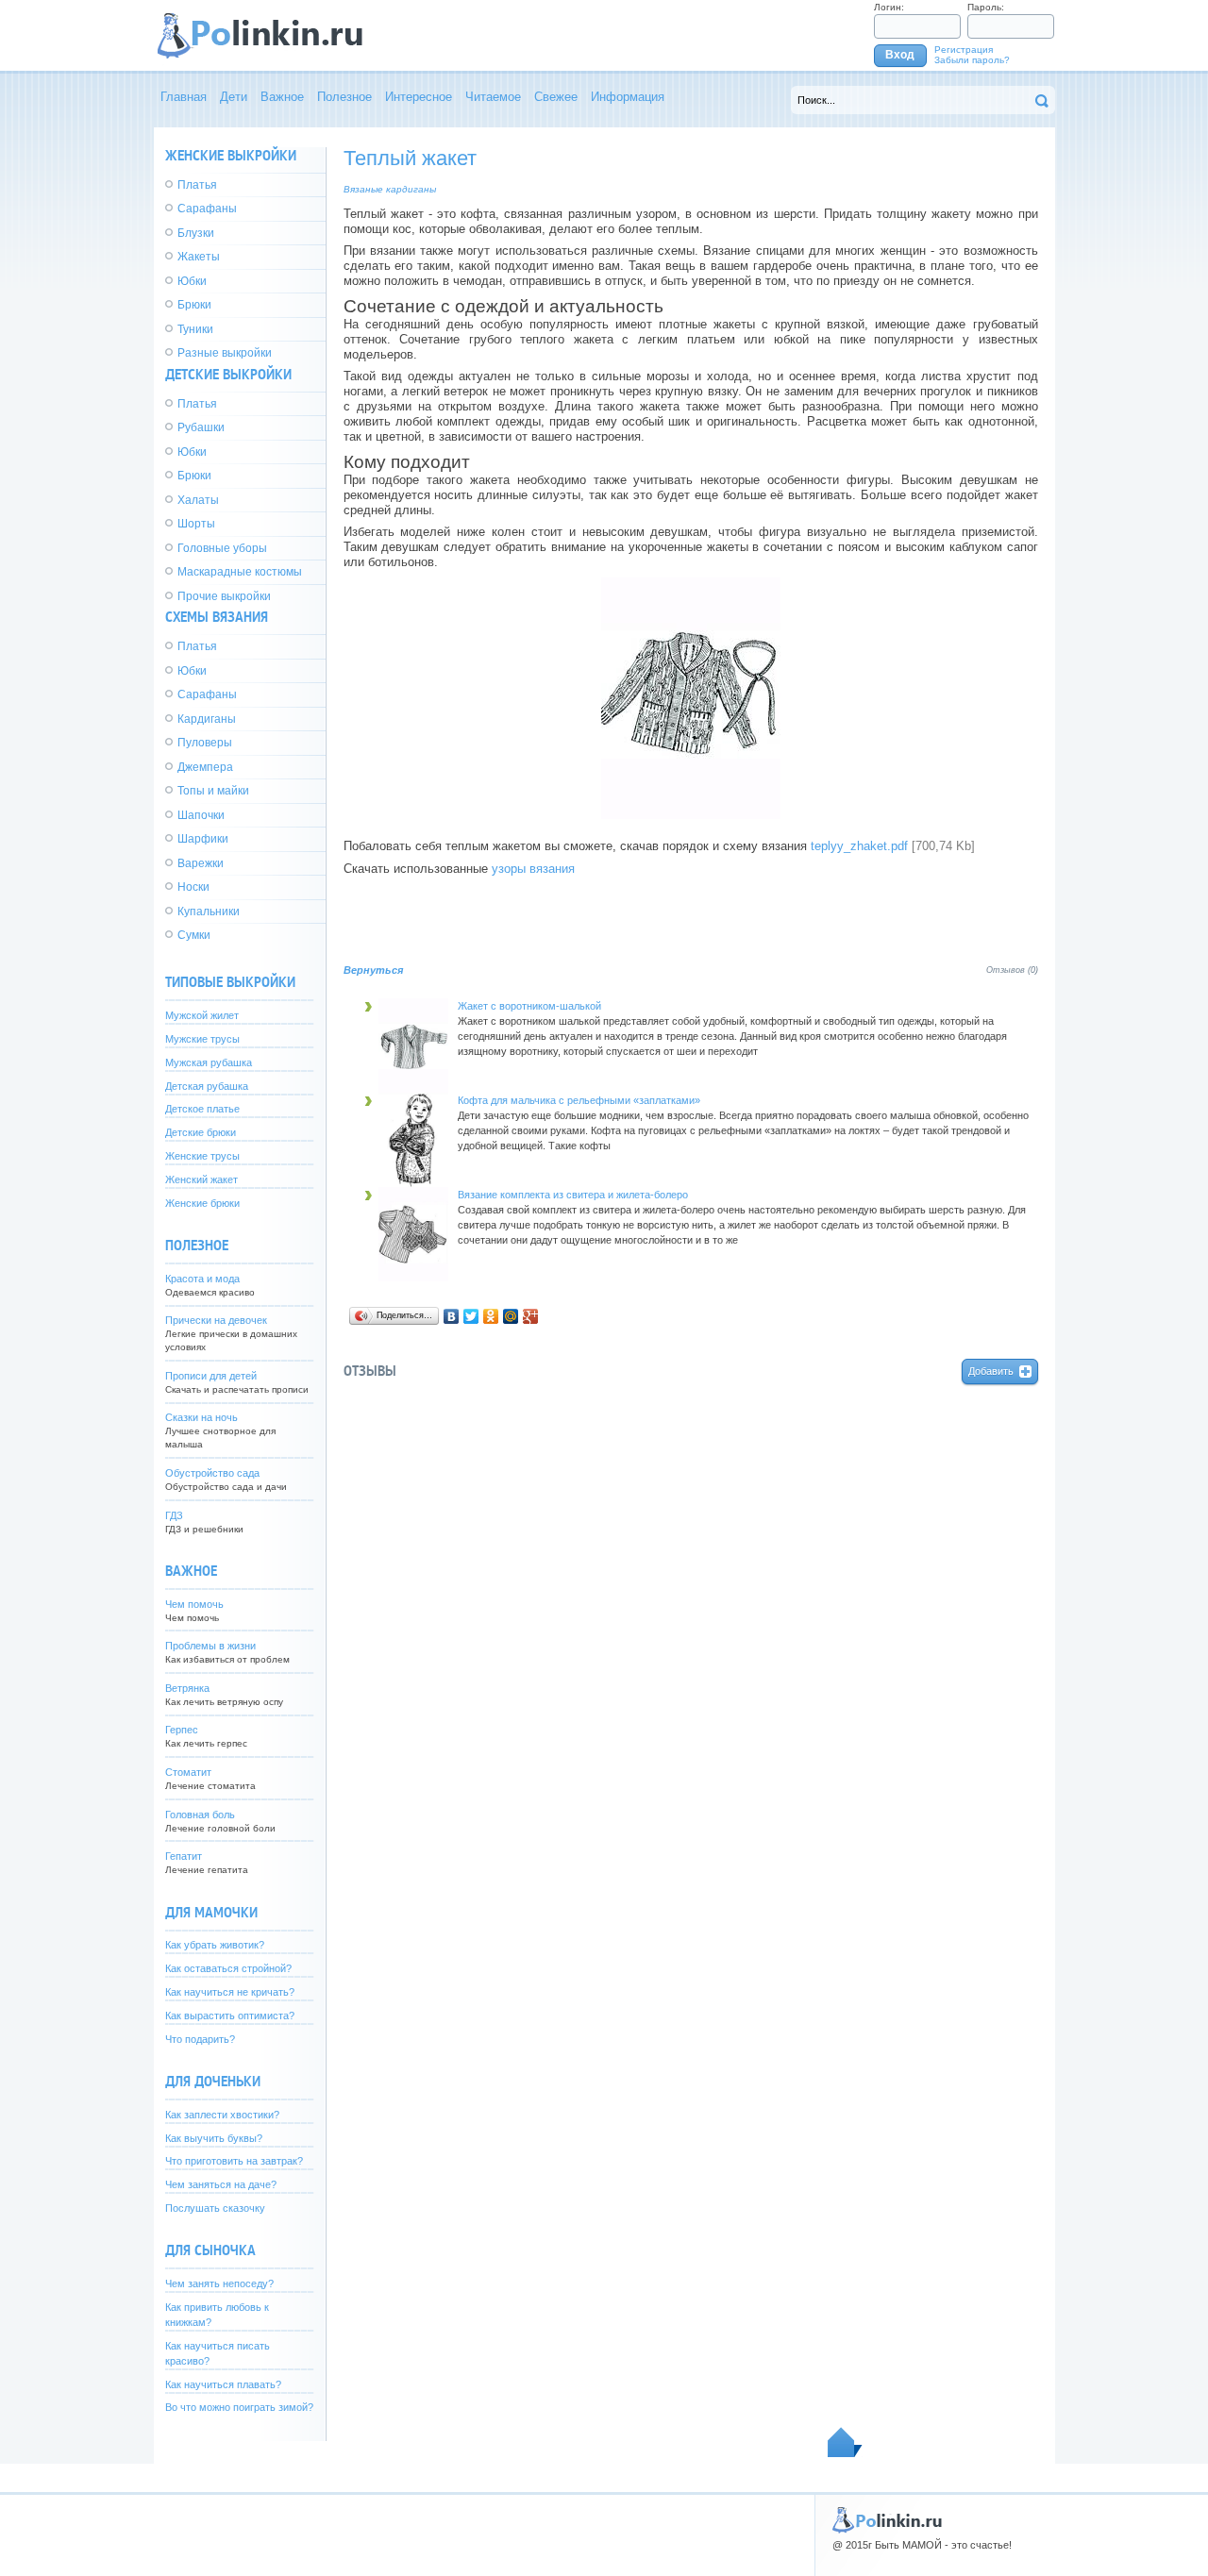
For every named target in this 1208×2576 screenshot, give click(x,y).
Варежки (201, 863)
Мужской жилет (202, 1015)
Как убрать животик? (215, 1945)
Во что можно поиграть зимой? (239, 2407)
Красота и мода (202, 1279)
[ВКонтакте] (452, 1316)
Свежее (556, 97)
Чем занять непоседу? (219, 2283)
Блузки (196, 233)
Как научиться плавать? (223, 2384)
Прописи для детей (211, 1376)
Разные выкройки (225, 353)
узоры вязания (533, 869)
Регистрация (964, 50)
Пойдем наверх (845, 2442)
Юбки (192, 281)
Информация (628, 97)
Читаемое (493, 97)
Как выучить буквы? (214, 2138)
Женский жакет (201, 1179)
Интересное (419, 97)
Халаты (198, 500)
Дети (234, 97)
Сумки (194, 935)
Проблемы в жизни (210, 1646)
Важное (282, 97)
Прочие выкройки (224, 596)
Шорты (196, 524)
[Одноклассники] (491, 1316)
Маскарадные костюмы (240, 572)
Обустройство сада (212, 1473)
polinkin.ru (906, 2522)
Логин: (889, 7)
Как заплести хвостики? (222, 2115)
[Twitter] (471, 1316)
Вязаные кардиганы (390, 189)
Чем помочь (194, 1604)
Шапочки (201, 815)
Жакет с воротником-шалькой (529, 1006)
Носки (193, 887)
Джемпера (205, 767)
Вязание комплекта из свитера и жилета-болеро (573, 1195)
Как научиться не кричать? (230, 1992)
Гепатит (184, 1856)
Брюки (194, 305)
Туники (195, 329)
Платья (197, 185)
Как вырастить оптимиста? (230, 2016)
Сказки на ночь (201, 1417)
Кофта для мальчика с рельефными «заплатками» (579, 1100)
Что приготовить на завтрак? (234, 2161)
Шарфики (203, 839)
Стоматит (188, 1772)
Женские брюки (202, 1203)
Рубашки (201, 427)
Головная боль (200, 1815)
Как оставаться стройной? (228, 1968)
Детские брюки (201, 1132)
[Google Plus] (531, 1316)
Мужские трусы (202, 1039)
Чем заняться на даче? (221, 2184)
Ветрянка (187, 1688)
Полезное (344, 97)
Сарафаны (207, 209)
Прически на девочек (216, 1320)
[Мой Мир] (511, 1316)
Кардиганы (207, 719)
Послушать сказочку (215, 2208)
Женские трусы (202, 1156)
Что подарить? (200, 2039)
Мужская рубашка (209, 1062)
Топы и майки (213, 791)
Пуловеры (205, 743)
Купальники (209, 912)
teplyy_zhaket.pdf (859, 846)
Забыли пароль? (972, 60)
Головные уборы (222, 548)
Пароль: (986, 7)
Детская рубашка (207, 1086)
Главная (184, 97)
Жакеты (199, 257)
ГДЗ (174, 1515)
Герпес (182, 1730)
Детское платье (202, 1109)
